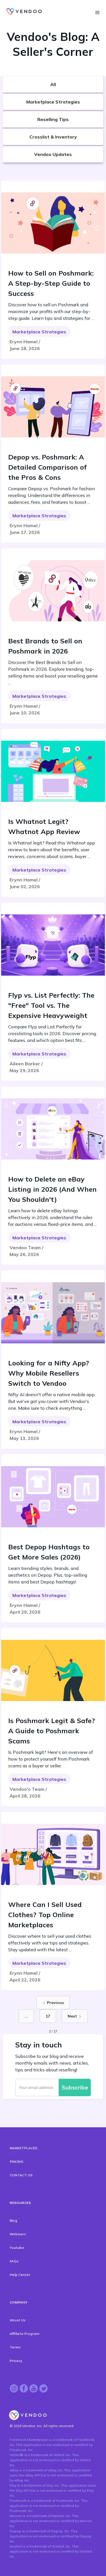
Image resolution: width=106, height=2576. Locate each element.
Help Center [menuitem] (20, 2275)
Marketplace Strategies (53, 102)
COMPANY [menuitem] (19, 2302)
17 (48, 2016)
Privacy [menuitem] (16, 2361)
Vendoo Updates (53, 154)
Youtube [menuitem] (17, 2248)
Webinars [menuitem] (18, 2234)
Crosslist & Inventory (53, 137)
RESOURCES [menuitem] (20, 2203)
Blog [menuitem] (13, 2220)
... (26, 2016)
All (53, 84)
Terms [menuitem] (15, 2347)
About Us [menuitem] (18, 2320)
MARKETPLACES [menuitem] (23, 2148)
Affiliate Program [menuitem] (24, 2334)
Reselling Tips (53, 119)
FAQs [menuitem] (14, 2261)
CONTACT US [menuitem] (21, 2175)
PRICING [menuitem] (16, 2162)
